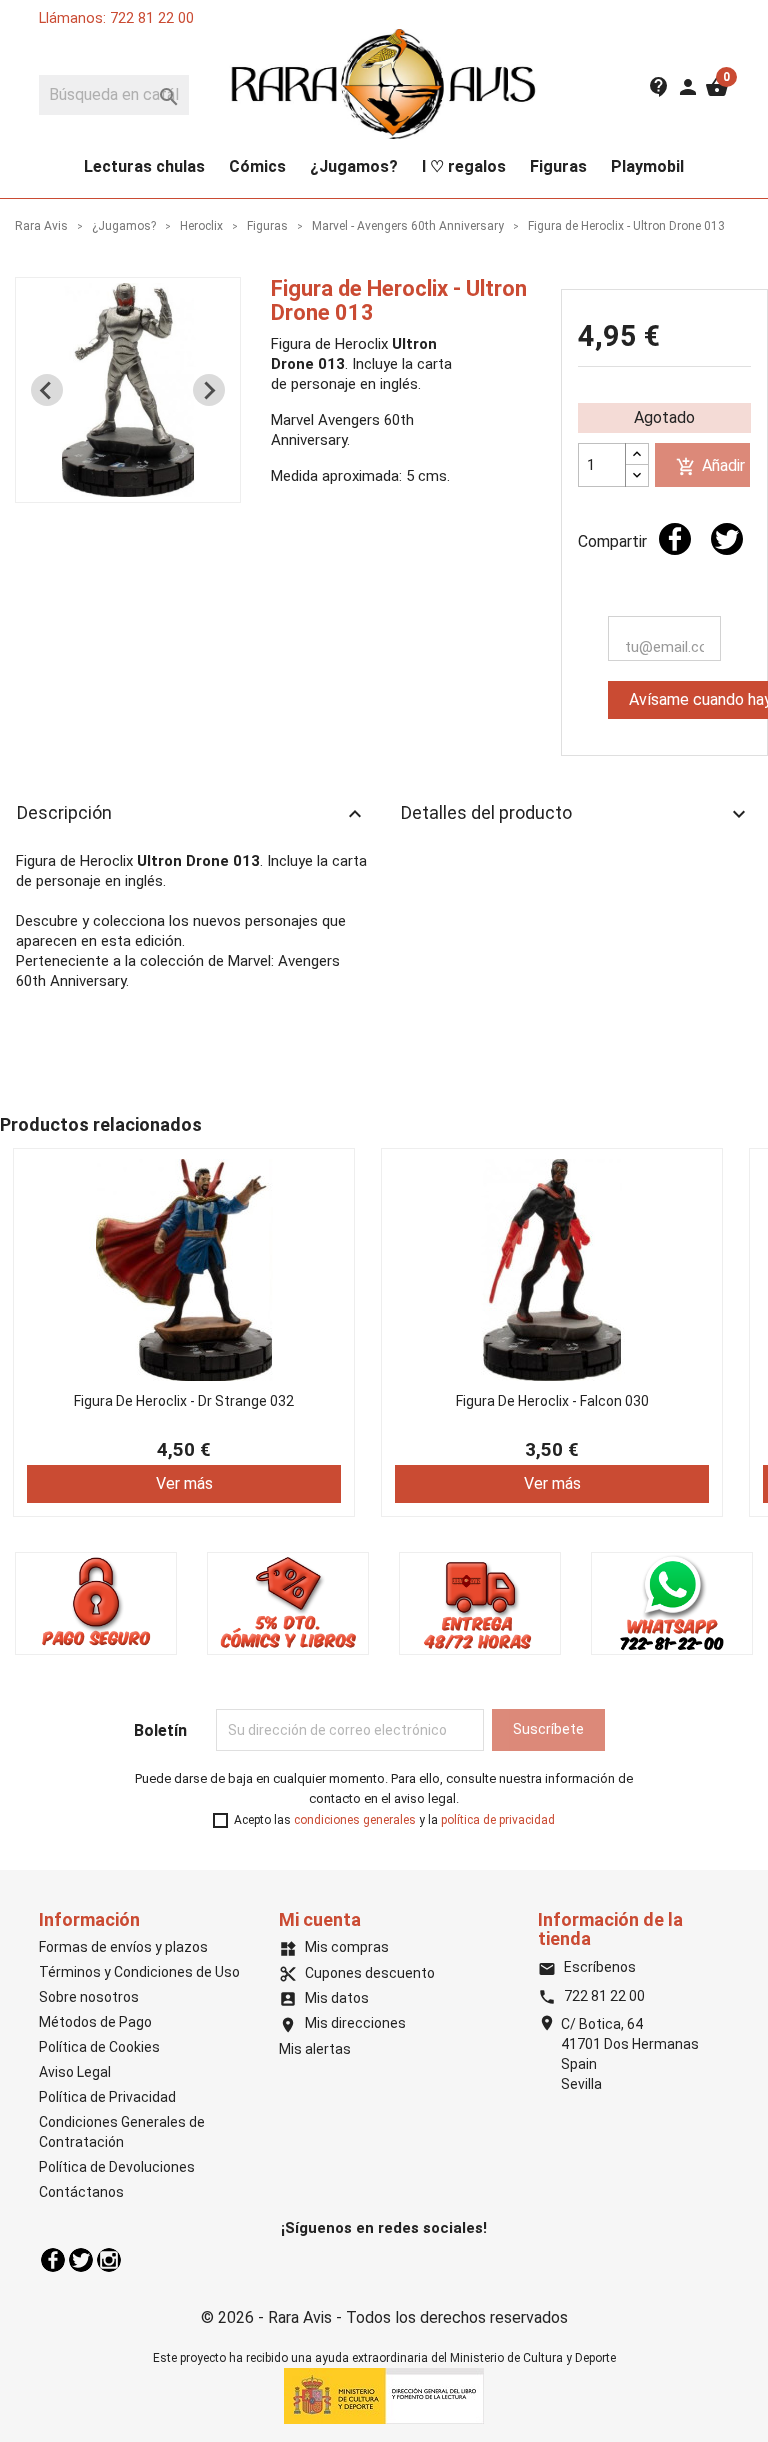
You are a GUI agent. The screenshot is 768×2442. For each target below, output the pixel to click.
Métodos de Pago (95, 2022)
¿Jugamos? (354, 166)
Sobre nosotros (89, 1997)
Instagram (109, 2260)
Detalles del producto (576, 814)
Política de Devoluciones (117, 2167)
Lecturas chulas (144, 166)
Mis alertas (315, 2049)
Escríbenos (587, 1967)
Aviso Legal (75, 2072)
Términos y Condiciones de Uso (139, 1972)
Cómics (257, 166)
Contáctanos (81, 2192)
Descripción (192, 814)
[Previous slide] (47, 390)
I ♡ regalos (464, 166)
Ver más (184, 1483)
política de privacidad (498, 1820)
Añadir (710, 466)
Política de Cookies (99, 2047)
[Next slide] (209, 390)
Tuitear (727, 539)
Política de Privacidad (107, 2097)
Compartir (675, 539)
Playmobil (647, 166)
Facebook (53, 2260)
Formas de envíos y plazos (123, 1947)
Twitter (81, 2260)
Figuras (558, 166)
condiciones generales (355, 1820)
